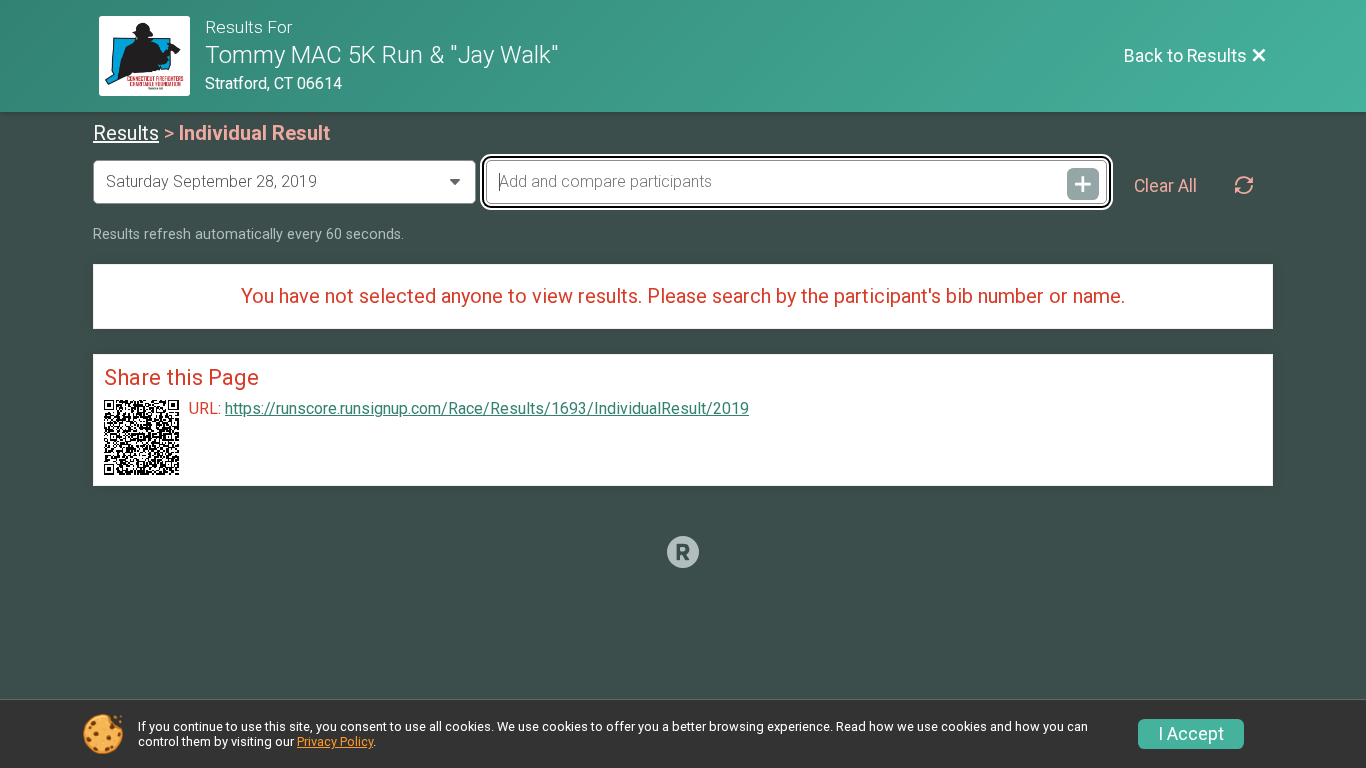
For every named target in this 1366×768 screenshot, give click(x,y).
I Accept (1191, 734)
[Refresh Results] (1244, 186)
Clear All (1165, 186)
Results (126, 133)
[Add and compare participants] (1083, 184)
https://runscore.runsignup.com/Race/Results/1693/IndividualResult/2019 (487, 409)
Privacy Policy (335, 741)
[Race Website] (152, 56)
